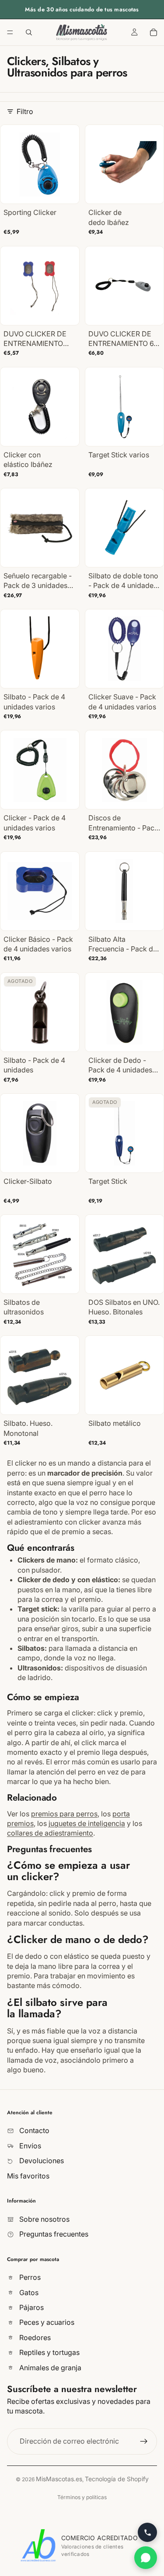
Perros (29, 2277)
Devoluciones (41, 2161)
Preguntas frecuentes (53, 2234)
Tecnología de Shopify (117, 2479)
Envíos (29, 2146)
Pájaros (31, 2307)
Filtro (25, 111)
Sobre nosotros (44, 2219)
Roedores (34, 2337)
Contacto (33, 2131)
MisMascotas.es (59, 2479)
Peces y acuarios (46, 2323)
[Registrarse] (144, 2441)
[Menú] (10, 32)
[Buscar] (29, 32)
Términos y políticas (82, 2497)
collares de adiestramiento (50, 1833)
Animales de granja (49, 2368)
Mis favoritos (28, 2176)
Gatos (28, 2292)
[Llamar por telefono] (147, 2532)
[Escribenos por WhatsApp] (146, 2558)
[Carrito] (154, 32)
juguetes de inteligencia (87, 1823)
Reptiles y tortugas (49, 2352)
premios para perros (64, 1814)
